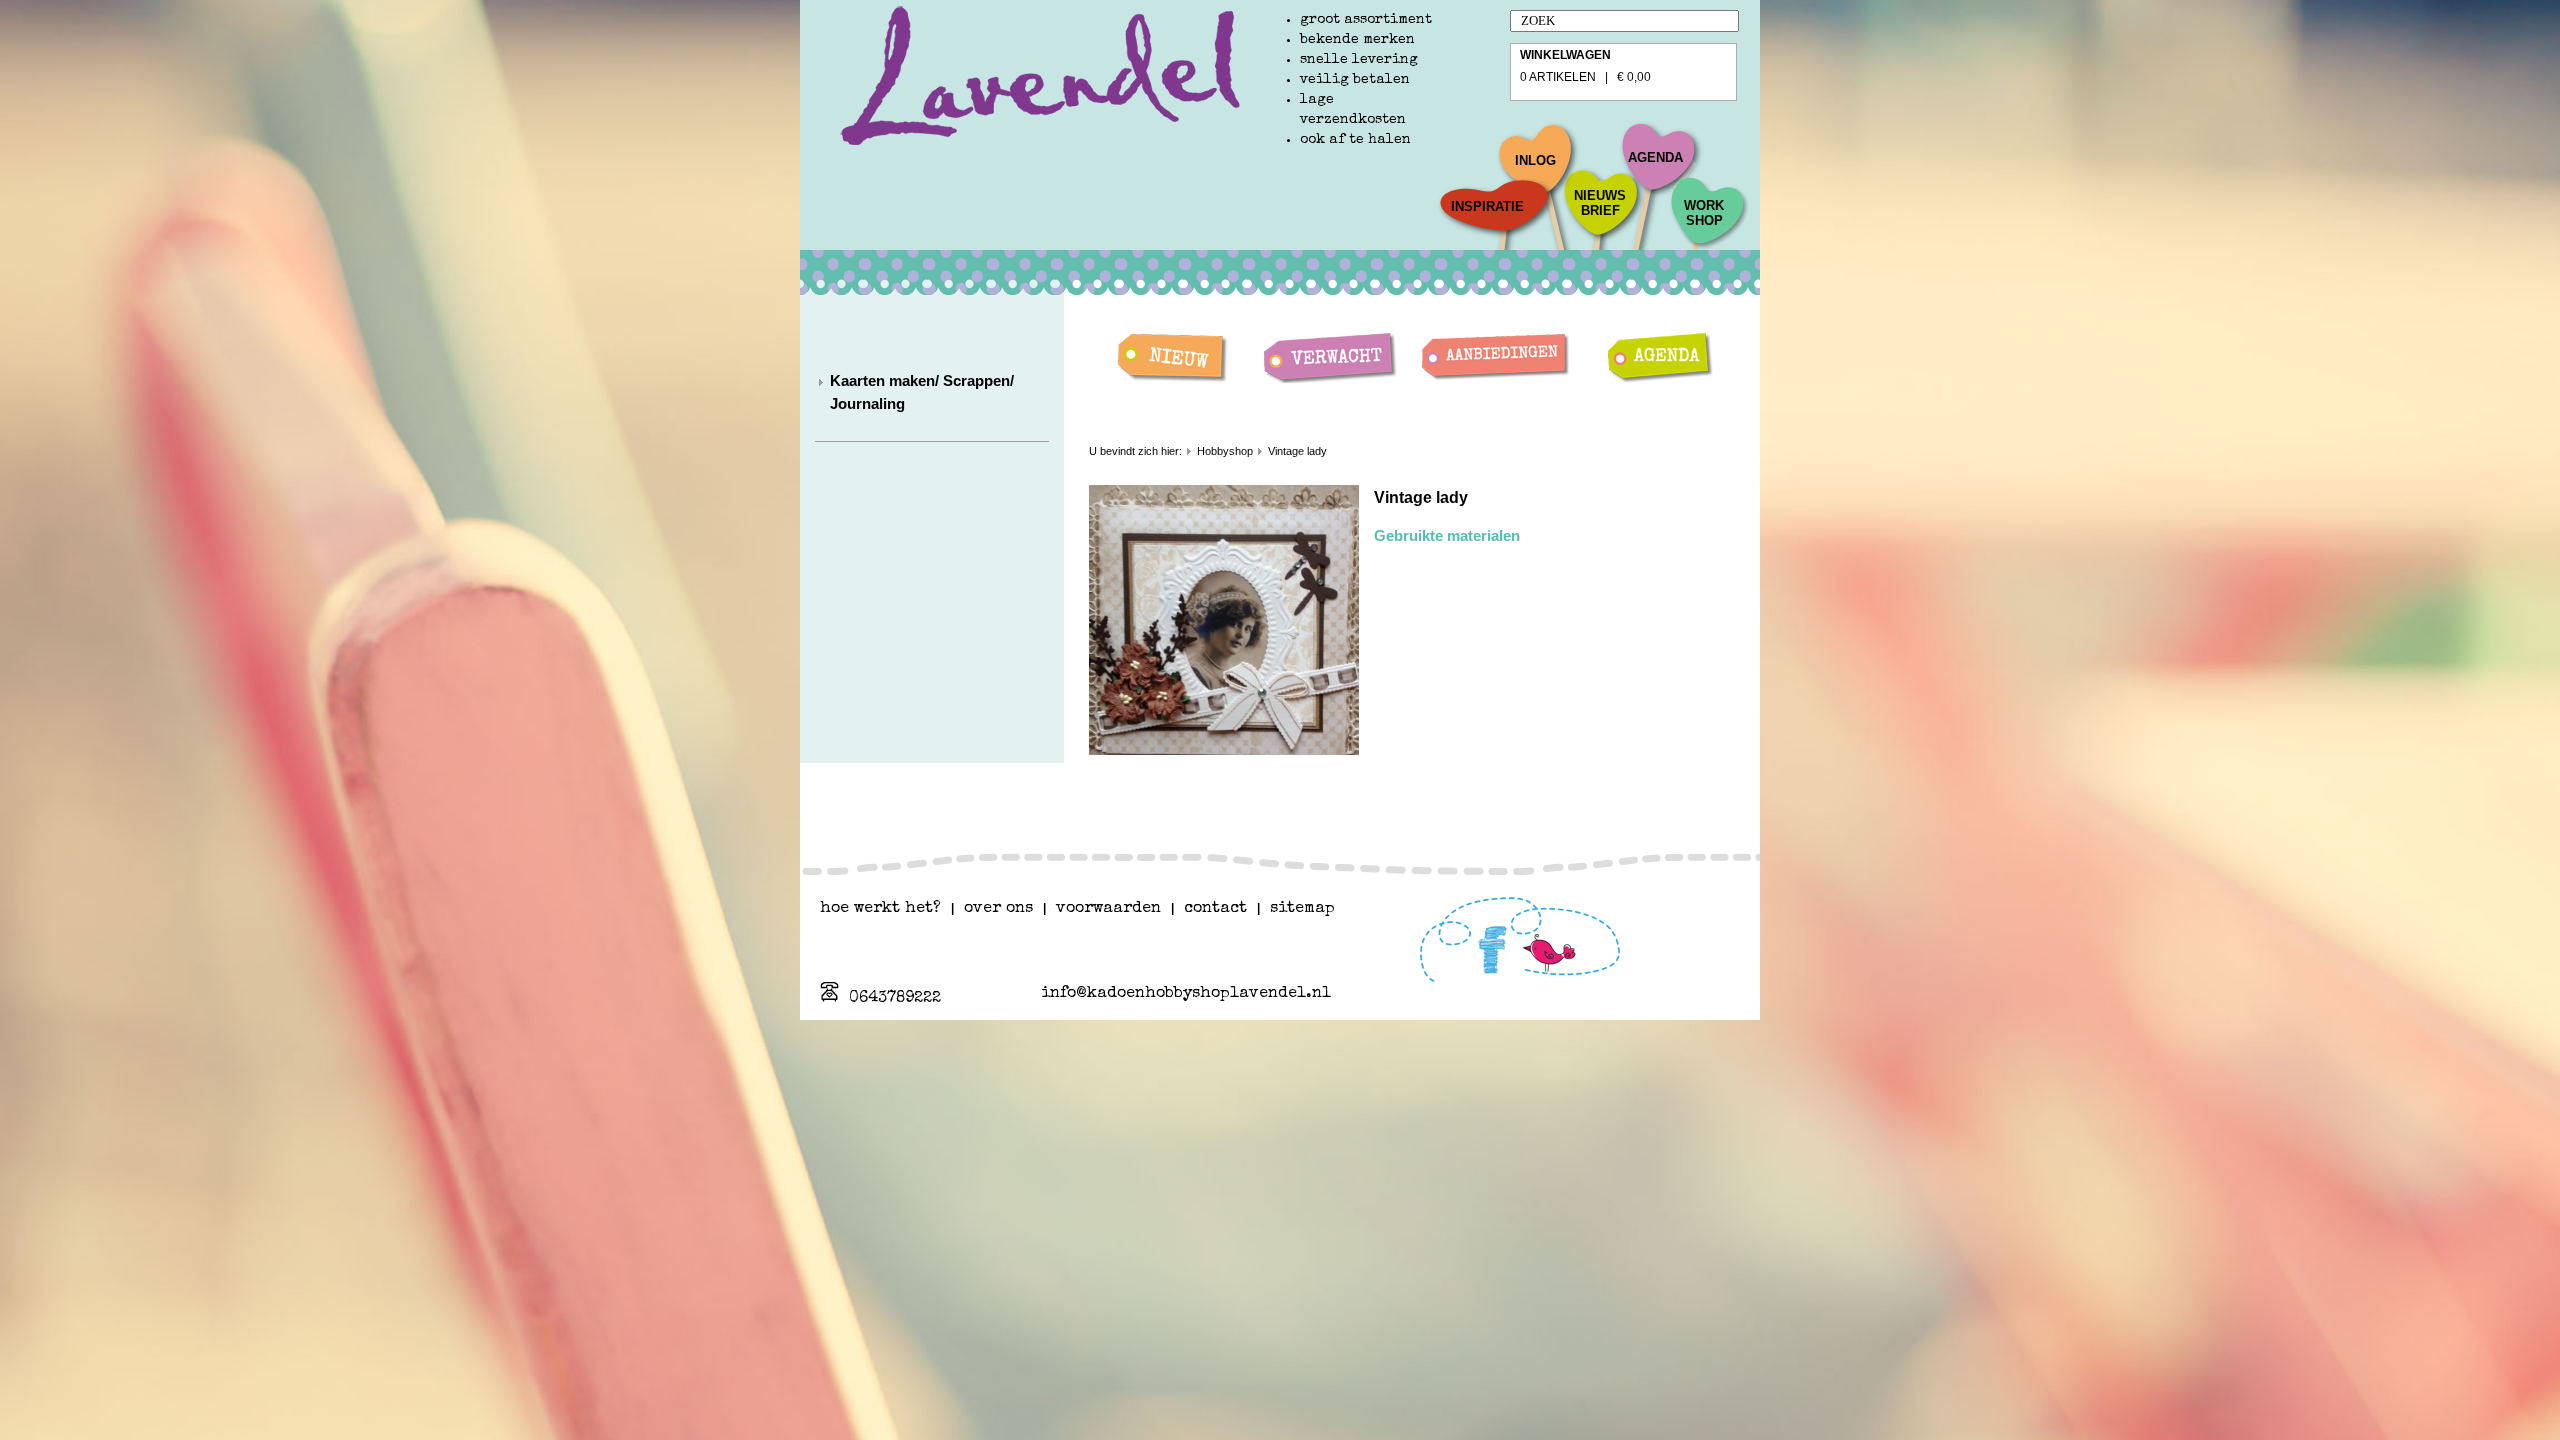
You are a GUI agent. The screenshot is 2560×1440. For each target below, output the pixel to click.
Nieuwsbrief (1600, 203)
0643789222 (895, 999)
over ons (998, 909)
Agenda (1655, 157)
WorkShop (1704, 213)
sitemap (1302, 909)
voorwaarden (1108, 909)
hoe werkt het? (880, 909)
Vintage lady (1297, 451)
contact (1215, 909)
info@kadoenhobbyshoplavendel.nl (1186, 994)
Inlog (1535, 160)
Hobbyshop (1225, 451)
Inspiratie (1487, 206)
